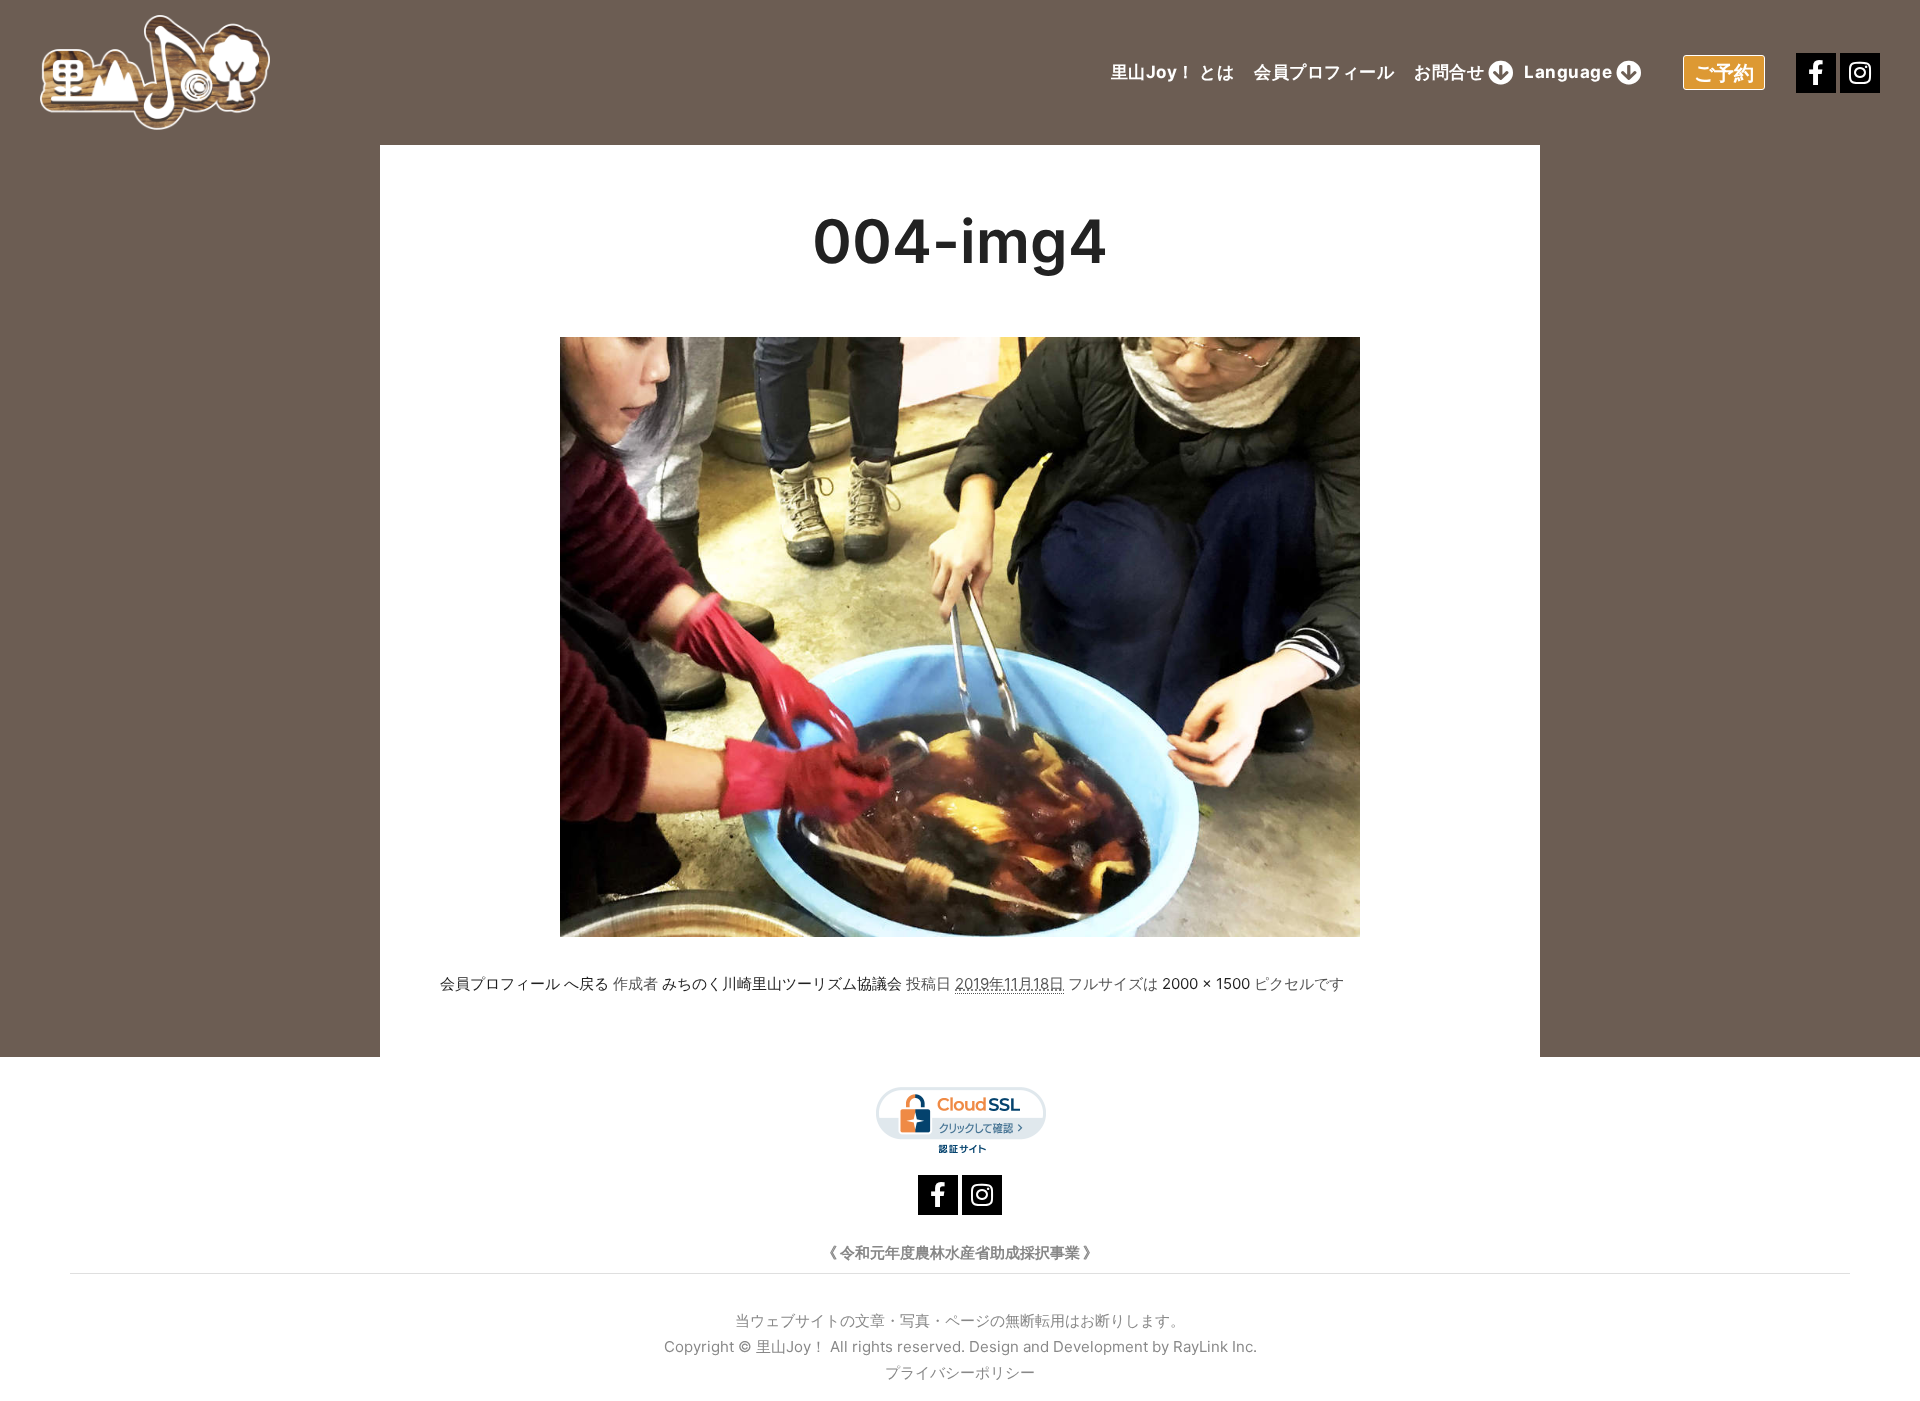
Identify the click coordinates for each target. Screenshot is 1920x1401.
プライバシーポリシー (960, 1372)
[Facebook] (1816, 73)
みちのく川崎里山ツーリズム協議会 (782, 983)
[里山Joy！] (155, 72)
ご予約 (1724, 73)
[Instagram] (1860, 73)
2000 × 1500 (1206, 983)
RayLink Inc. (1215, 1346)
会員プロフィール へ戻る (524, 983)
